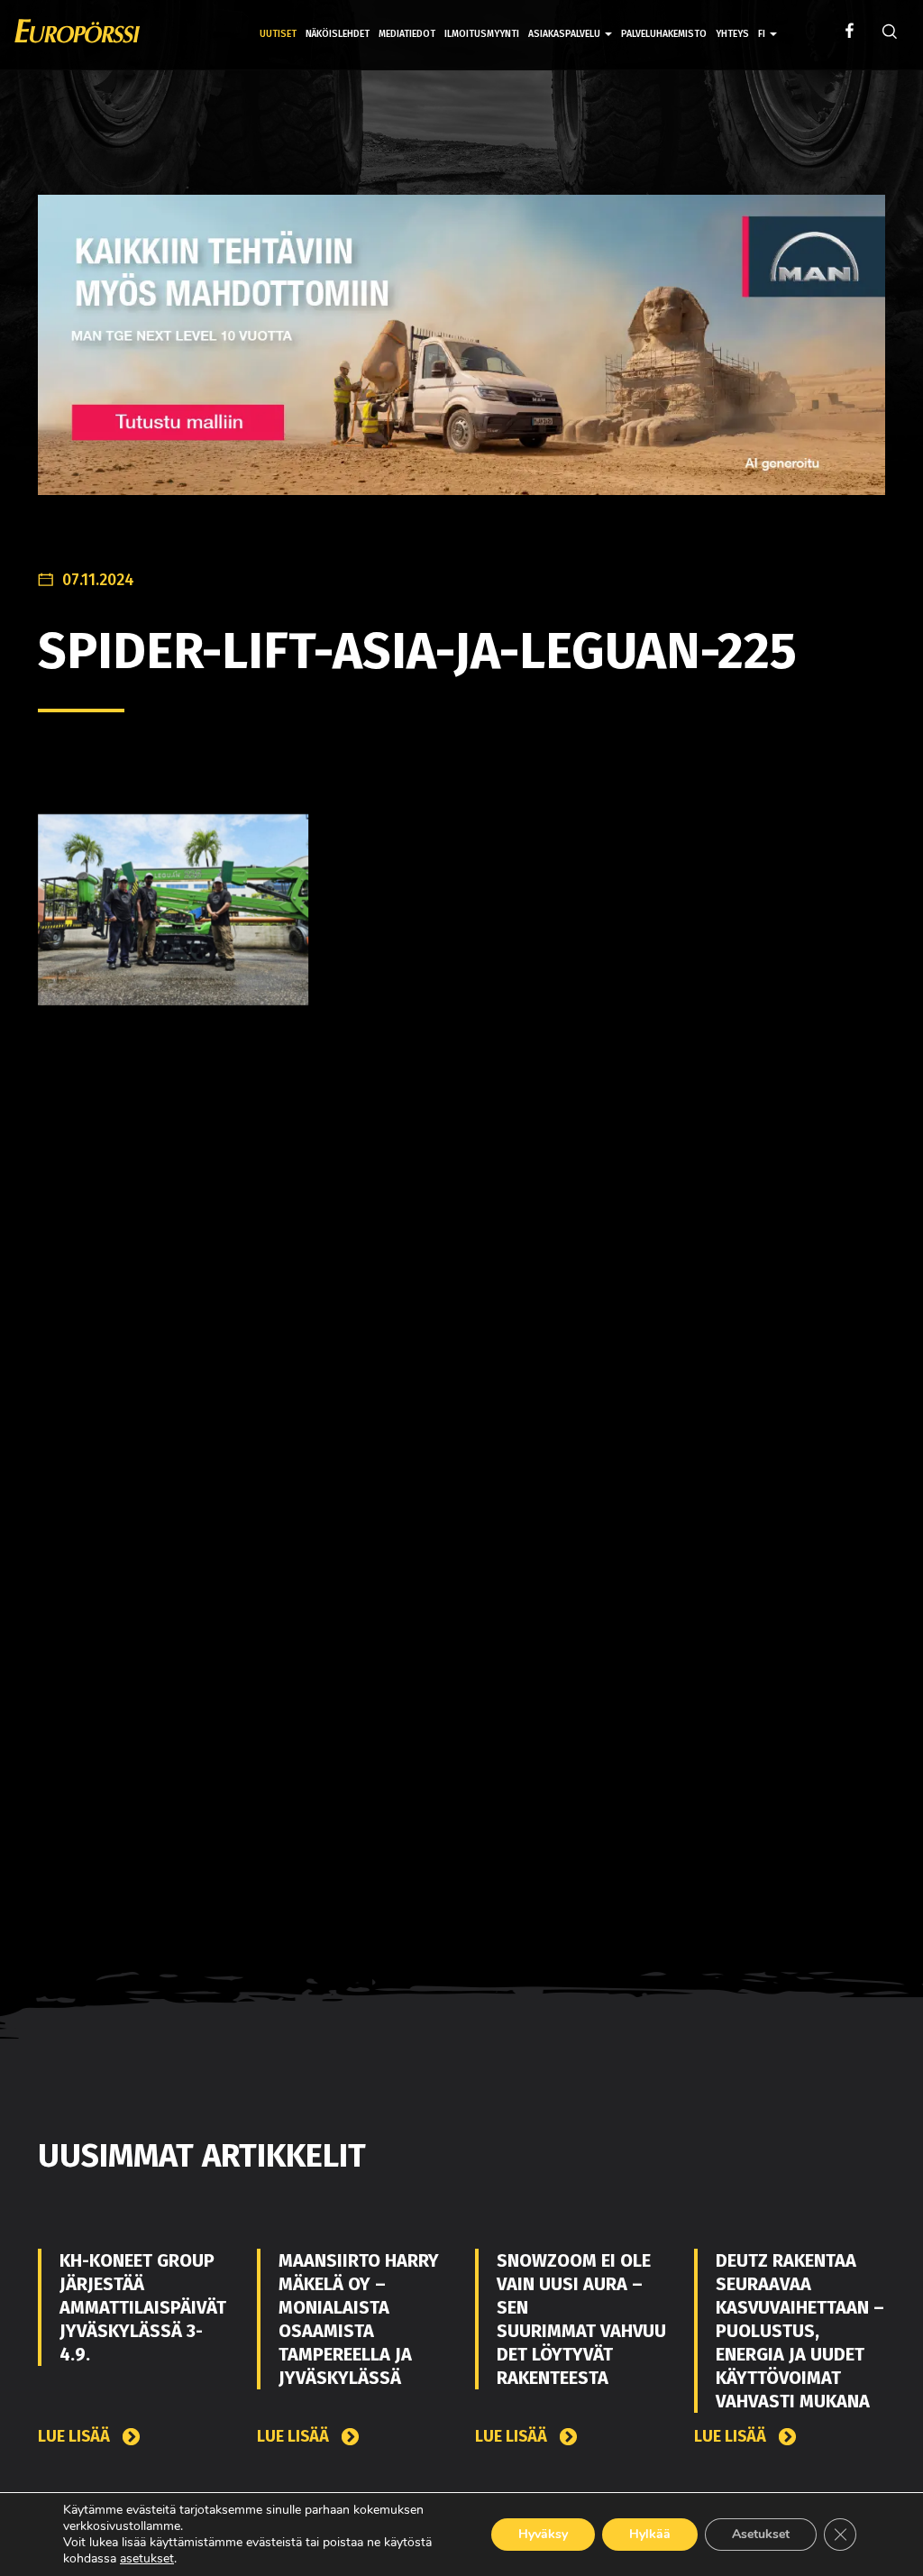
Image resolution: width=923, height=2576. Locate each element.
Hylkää (650, 2534)
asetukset (147, 2559)
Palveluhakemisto (664, 34)
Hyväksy (543, 2534)
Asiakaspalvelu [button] (566, 34)
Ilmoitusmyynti (482, 34)
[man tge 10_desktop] (461, 358)
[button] (768, 21)
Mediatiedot (407, 34)
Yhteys (732, 34)
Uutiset (278, 34)
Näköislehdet (338, 34)
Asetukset (761, 2534)
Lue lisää (76, 2437)
